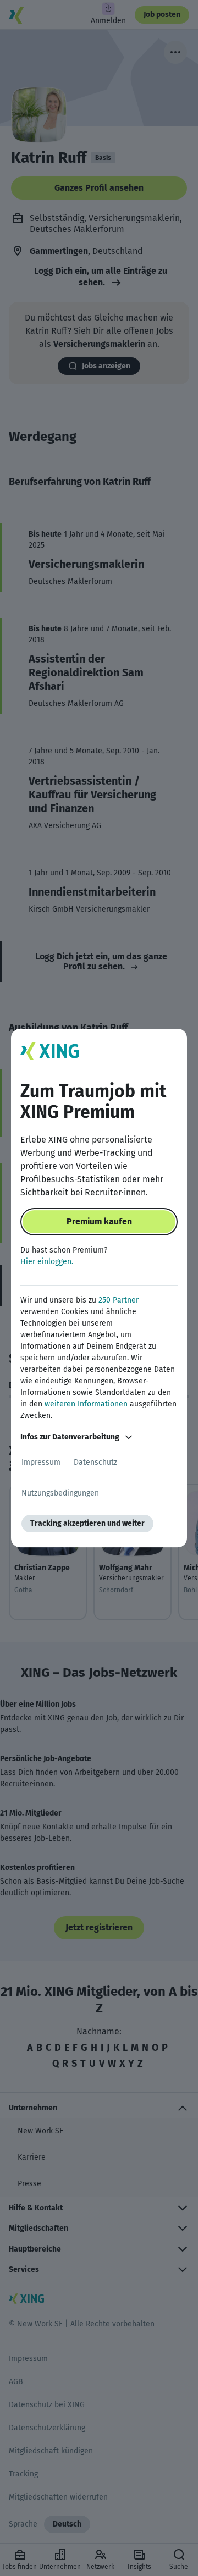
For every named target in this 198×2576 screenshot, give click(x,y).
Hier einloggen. (47, 1262)
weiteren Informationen (86, 1404)
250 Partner (119, 1300)
